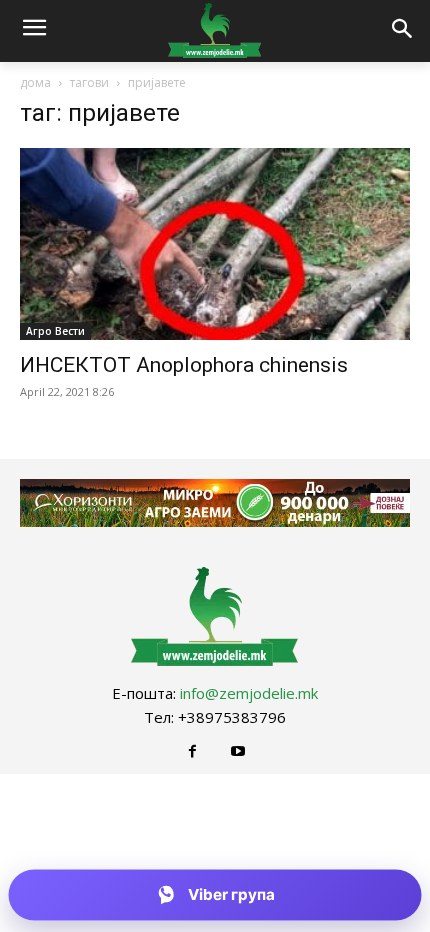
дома (35, 82)
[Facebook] (192, 751)
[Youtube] (237, 751)
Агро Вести (55, 331)
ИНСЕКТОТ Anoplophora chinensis (184, 365)
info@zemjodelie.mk (249, 693)
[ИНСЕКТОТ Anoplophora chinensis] (215, 244)
